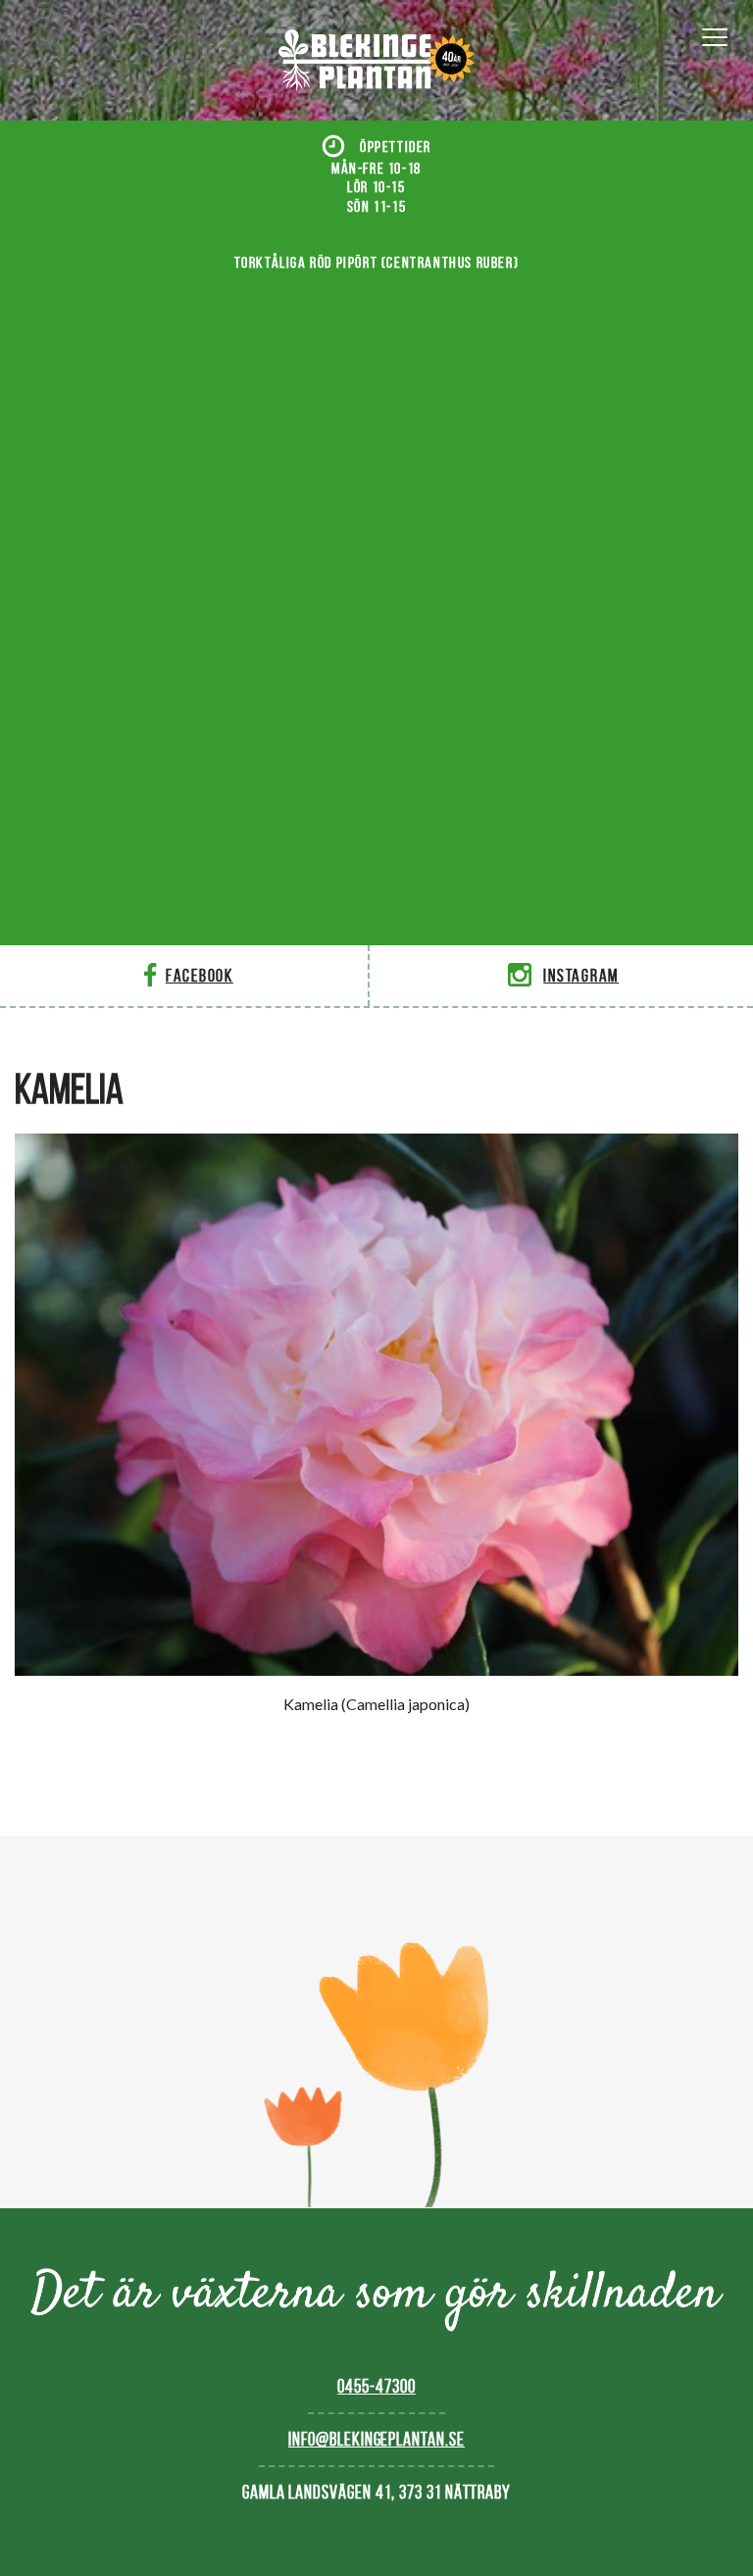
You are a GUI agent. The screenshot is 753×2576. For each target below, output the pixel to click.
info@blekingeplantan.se (376, 2439)
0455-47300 (376, 2386)
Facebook (200, 975)
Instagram (581, 975)
